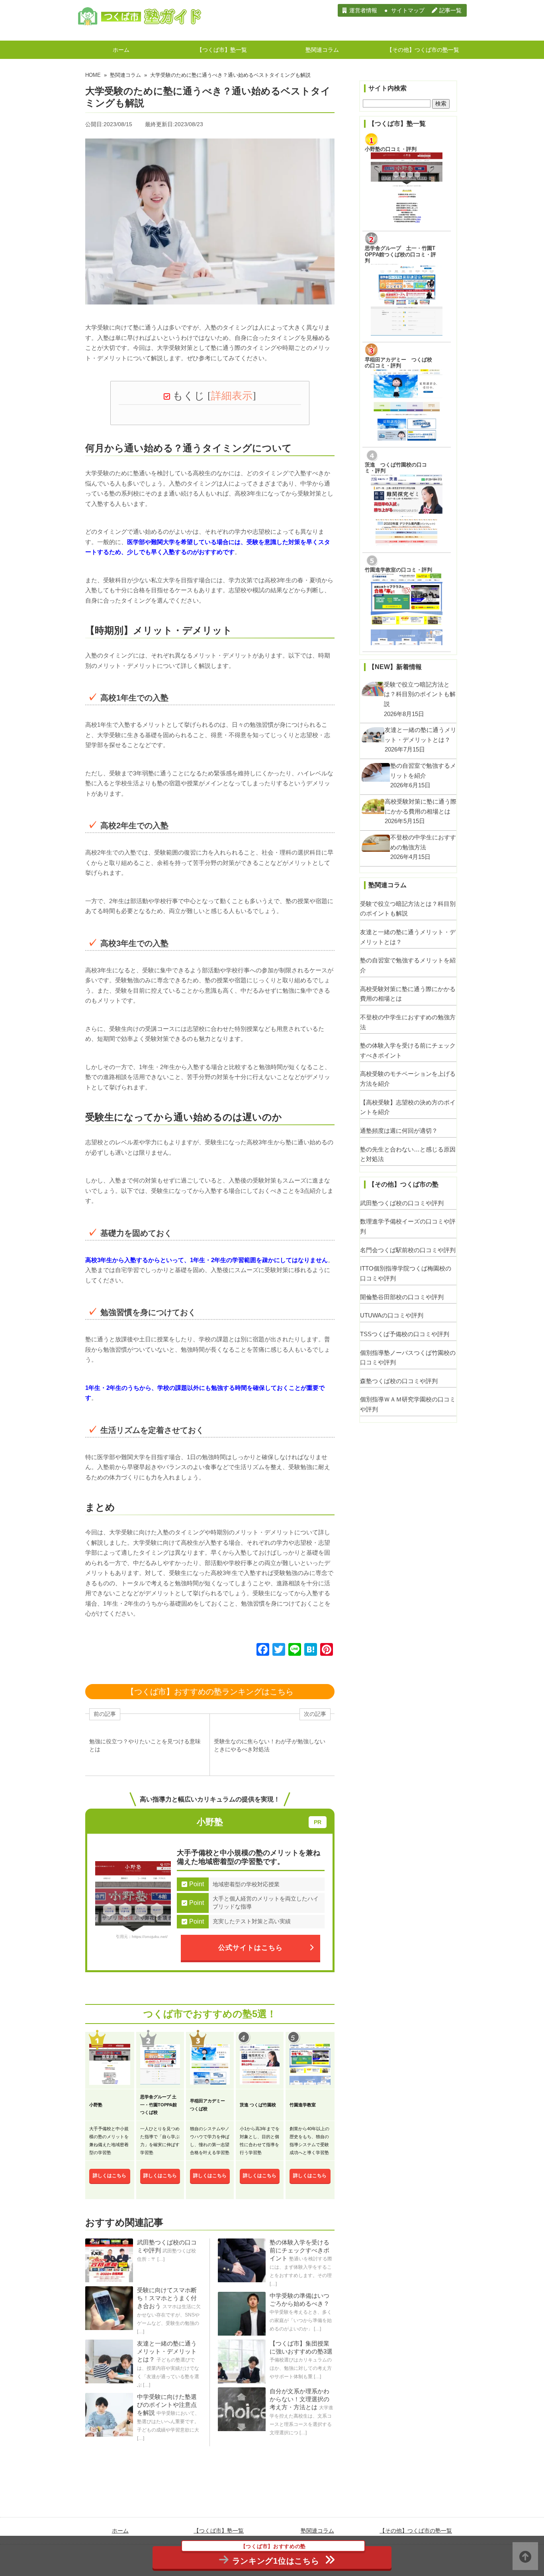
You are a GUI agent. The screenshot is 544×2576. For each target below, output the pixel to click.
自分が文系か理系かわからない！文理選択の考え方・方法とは (299, 2399)
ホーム (121, 50)
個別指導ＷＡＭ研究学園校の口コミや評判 (408, 1404)
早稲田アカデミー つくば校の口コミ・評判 (398, 363)
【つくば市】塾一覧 (222, 50)
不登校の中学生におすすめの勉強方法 (408, 1022)
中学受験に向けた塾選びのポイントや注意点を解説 (167, 2405)
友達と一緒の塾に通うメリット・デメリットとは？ (167, 2351)
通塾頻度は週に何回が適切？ (399, 1131)
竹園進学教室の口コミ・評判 (398, 570)
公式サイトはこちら (250, 1948)
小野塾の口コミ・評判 (391, 149)
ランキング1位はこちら (276, 2556)
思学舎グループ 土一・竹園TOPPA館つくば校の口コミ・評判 (400, 254)
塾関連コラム (322, 50)
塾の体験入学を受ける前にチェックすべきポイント (299, 2250)
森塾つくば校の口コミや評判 (399, 1381)
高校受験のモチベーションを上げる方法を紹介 (408, 1079)
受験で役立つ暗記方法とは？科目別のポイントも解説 (408, 909)
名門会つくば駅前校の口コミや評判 (408, 1250)
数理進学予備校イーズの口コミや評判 (408, 1226)
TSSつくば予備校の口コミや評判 (405, 1334)
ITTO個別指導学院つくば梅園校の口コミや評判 (406, 1273)
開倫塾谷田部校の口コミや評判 (402, 1297)
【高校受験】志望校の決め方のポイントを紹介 (408, 1107)
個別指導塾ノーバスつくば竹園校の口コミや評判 (408, 1358)
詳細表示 (232, 396)
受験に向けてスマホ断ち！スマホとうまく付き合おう (167, 2298)
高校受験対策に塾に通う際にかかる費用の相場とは (408, 994)
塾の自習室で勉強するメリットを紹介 (408, 965)
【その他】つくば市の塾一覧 (423, 50)
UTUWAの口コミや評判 (392, 1315)
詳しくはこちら (110, 2176)
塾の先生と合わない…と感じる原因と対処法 (408, 1154)
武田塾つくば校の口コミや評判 (402, 1203)
